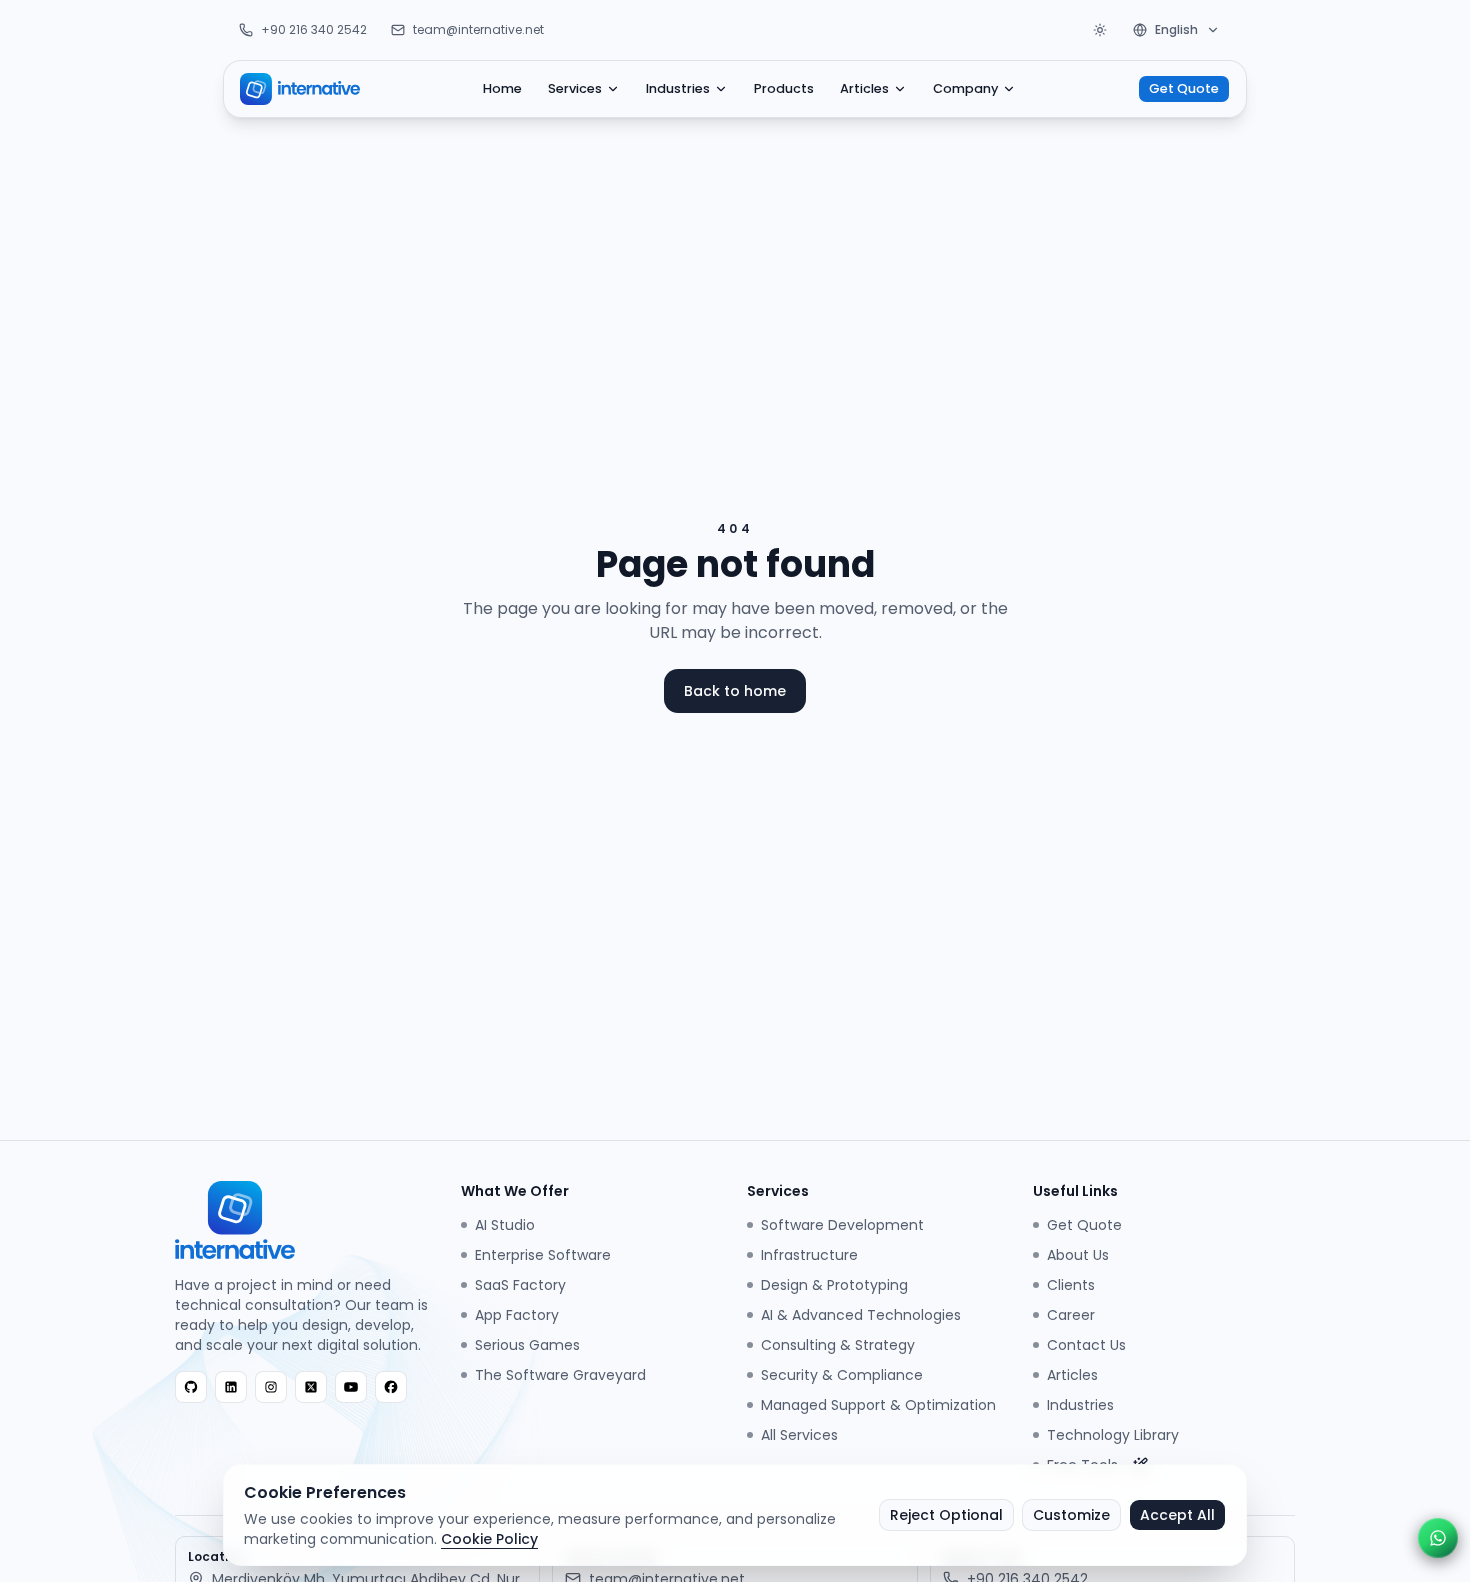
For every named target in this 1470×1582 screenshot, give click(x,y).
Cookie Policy (489, 1539)
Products (784, 88)
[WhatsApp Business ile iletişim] (1438, 1538)
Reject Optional (946, 1515)
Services (575, 88)
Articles (864, 88)
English (1176, 29)
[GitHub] (191, 1387)
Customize (1071, 1515)
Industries (678, 88)
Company (965, 88)
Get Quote (1184, 88)
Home (502, 88)
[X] (311, 1387)
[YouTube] (351, 1387)
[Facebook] (391, 1387)
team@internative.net (478, 30)
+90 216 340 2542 (314, 30)
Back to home (735, 691)
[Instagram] (271, 1387)
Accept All (1177, 1515)
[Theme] (1100, 30)
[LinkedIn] (231, 1387)
